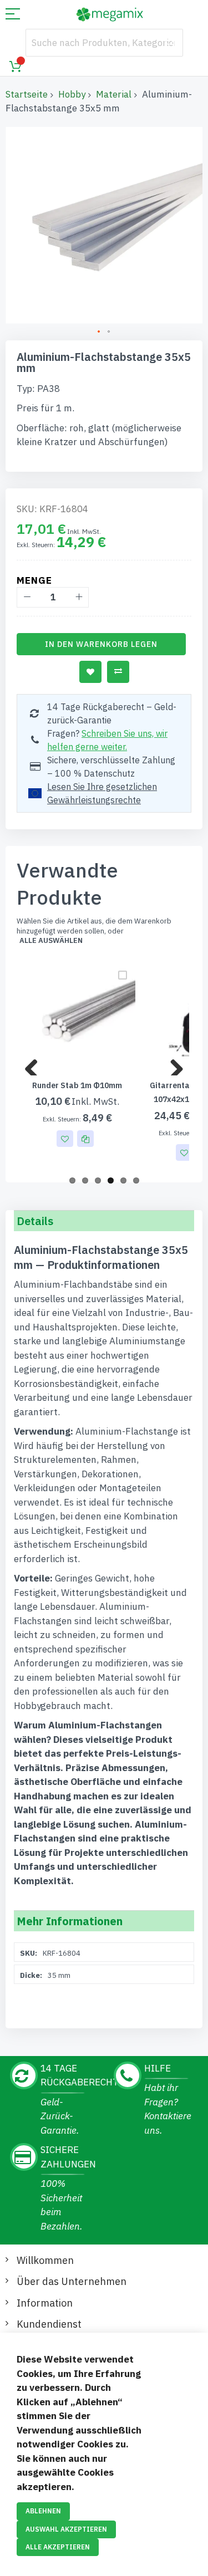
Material (114, 94)
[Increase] (78, 597)
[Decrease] (27, 597)
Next (173, 1064)
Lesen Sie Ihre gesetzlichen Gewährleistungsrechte (102, 793)
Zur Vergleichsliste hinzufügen (118, 672)
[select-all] (51, 941)
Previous (35, 1064)
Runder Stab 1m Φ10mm (77, 1085)
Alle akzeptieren (58, 2547)
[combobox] (104, 43)
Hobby (72, 94)
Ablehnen (43, 2511)
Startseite (27, 94)
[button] (99, 332)
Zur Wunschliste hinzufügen (90, 672)
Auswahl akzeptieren (66, 2529)
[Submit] (169, 43)
